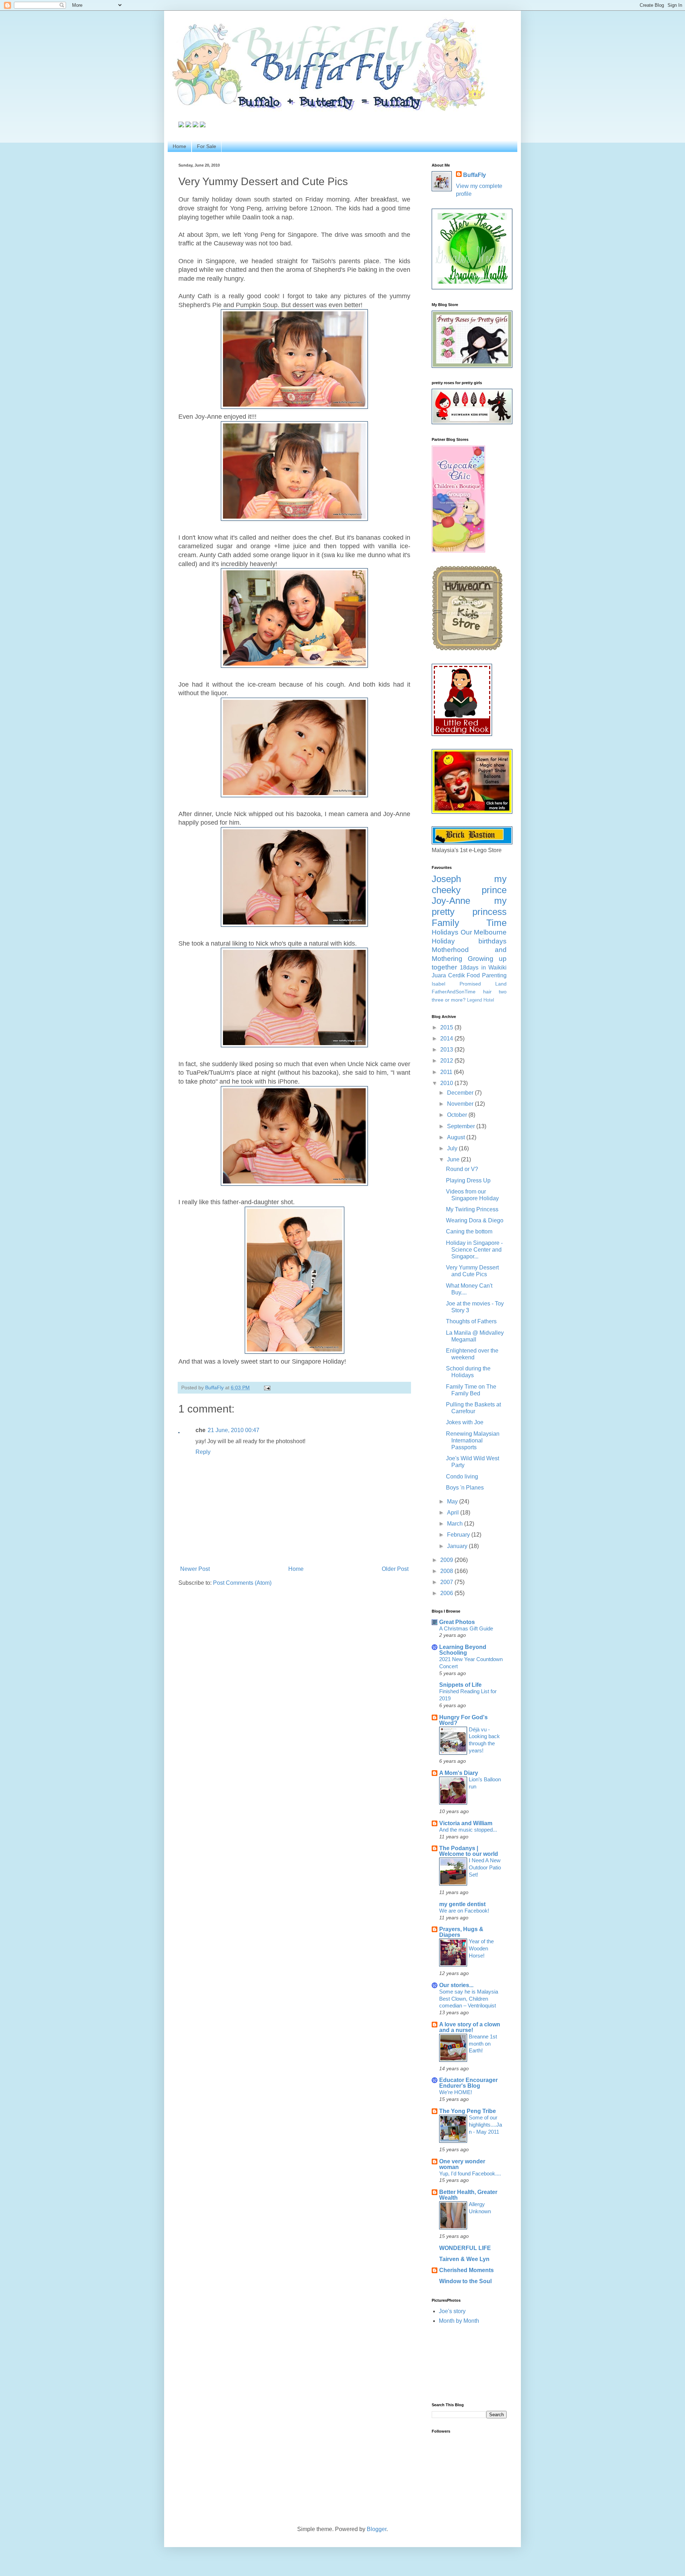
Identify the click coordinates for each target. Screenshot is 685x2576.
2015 (447, 1027)
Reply (203, 1452)
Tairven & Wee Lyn (464, 2259)
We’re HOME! (456, 2092)
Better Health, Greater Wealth (468, 2195)
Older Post (395, 1569)
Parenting (494, 975)
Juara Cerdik (448, 975)
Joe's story (452, 2311)
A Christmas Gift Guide (466, 1628)
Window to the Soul (465, 2281)
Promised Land (483, 984)
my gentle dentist (462, 1904)
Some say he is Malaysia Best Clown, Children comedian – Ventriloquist (469, 1999)
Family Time (469, 923)
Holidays (445, 932)
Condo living (462, 1477)
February (459, 1535)
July (453, 1148)
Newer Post (195, 1569)
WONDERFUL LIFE (465, 2248)
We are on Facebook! (464, 1911)
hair (487, 992)
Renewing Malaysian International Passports (473, 1440)
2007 (447, 1582)
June (454, 1159)
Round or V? (462, 1169)
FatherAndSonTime (454, 992)
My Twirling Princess (472, 1209)
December (461, 1093)
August (457, 1137)
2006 (447, 1593)
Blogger (377, 2529)
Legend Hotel (481, 1000)
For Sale (207, 146)
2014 (447, 1038)
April (454, 1513)
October (458, 1115)
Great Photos (457, 1622)
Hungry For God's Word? (463, 1720)
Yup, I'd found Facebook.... (470, 2173)
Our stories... (456, 1985)
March (456, 1524)
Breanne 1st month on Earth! (483, 2044)
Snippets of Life (460, 1685)
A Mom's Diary (459, 1773)
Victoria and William (466, 1823)
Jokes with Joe (465, 1422)
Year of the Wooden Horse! (481, 1948)
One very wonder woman (462, 2164)
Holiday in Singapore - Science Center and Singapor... (474, 1250)
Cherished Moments (466, 2270)
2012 (447, 1061)
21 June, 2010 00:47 (234, 1430)
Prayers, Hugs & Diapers (461, 1932)
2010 (447, 1083)
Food (473, 975)
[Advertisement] (464, 2363)
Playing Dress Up (468, 1180)
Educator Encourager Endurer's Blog (468, 2083)
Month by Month (459, 2321)
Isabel (438, 984)
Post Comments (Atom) (242, 1583)
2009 (447, 1560)
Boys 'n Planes (465, 1488)
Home (179, 146)
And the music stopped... (468, 1830)
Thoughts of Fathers (471, 1321)
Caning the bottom (469, 1231)
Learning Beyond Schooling (463, 1650)
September (462, 1126)
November (461, 1104)
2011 (447, 1072)
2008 (447, 1571)
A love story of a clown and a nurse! (470, 2027)
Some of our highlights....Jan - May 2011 (485, 2125)
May (453, 1501)
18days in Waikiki (483, 968)
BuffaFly (475, 175)
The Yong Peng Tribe (468, 2111)
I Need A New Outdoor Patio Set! (485, 1867)
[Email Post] (267, 1388)
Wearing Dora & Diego (475, 1220)
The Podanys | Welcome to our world (469, 1851)
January (458, 1546)
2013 (447, 1050)
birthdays (493, 941)
